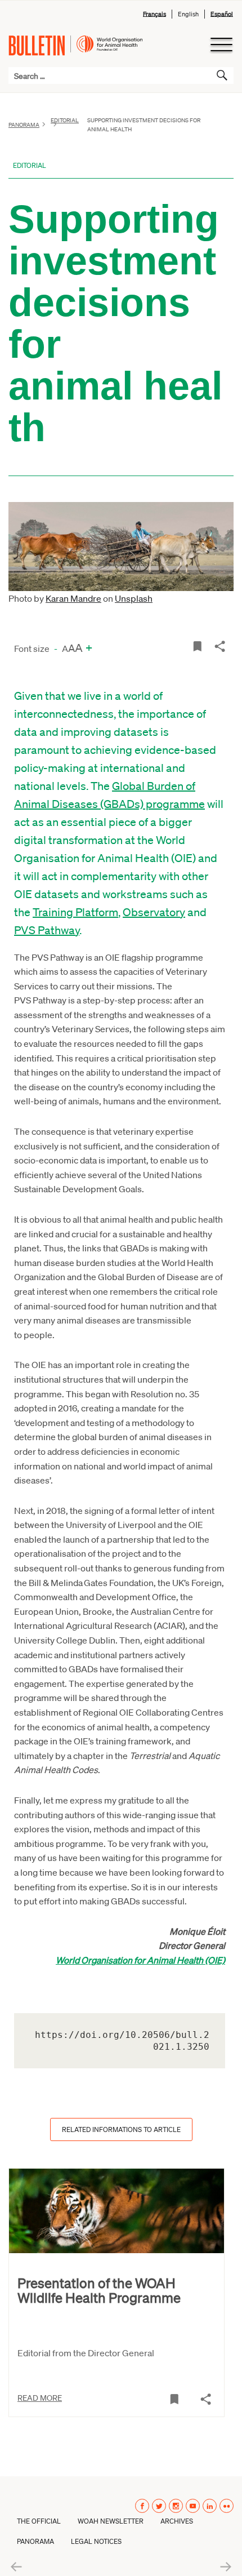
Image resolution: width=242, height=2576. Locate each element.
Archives (177, 2521)
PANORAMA (35, 2541)
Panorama (24, 125)
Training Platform (75, 912)
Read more (40, 2397)
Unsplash (134, 598)
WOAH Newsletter (111, 2521)
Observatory (154, 912)
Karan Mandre (73, 598)
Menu (221, 45)
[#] (197, 645)
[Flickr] (227, 2506)
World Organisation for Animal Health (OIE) (140, 1960)
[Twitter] (159, 2506)
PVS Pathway (47, 930)
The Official (39, 2521)
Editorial (30, 165)
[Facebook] (142, 2506)
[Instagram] (176, 2506)
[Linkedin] (210, 2506)
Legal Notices (96, 2541)
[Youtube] (193, 2506)
